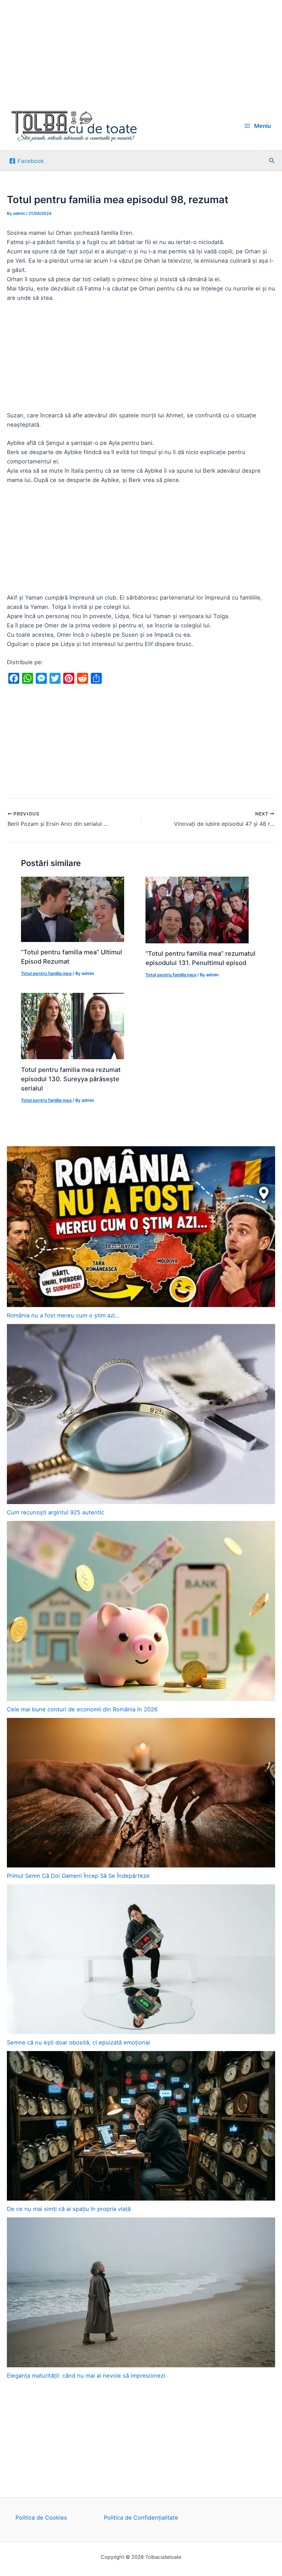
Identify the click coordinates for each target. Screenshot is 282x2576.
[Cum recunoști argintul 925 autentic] (141, 1414)
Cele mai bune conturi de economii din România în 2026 (82, 1709)
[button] (272, 161)
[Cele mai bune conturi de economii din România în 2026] (141, 1611)
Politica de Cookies (41, 2518)
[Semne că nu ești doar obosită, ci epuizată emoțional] (141, 1959)
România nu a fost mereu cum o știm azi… (63, 1315)
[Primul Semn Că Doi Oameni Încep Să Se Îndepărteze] (141, 1793)
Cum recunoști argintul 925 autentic (56, 1512)
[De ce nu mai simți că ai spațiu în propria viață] (141, 2126)
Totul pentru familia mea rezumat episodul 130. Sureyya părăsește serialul (71, 1079)
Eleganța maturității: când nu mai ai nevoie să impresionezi (86, 2376)
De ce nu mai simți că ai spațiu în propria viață (69, 2209)
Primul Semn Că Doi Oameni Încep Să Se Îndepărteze (78, 1876)
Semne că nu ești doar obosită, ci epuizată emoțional (78, 2042)
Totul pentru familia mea (46, 973)
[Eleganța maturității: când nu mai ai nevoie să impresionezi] (141, 2292)
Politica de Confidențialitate (141, 2518)
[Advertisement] (141, 51)
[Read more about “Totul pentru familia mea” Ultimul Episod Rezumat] (73, 909)
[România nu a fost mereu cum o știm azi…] (141, 1227)
